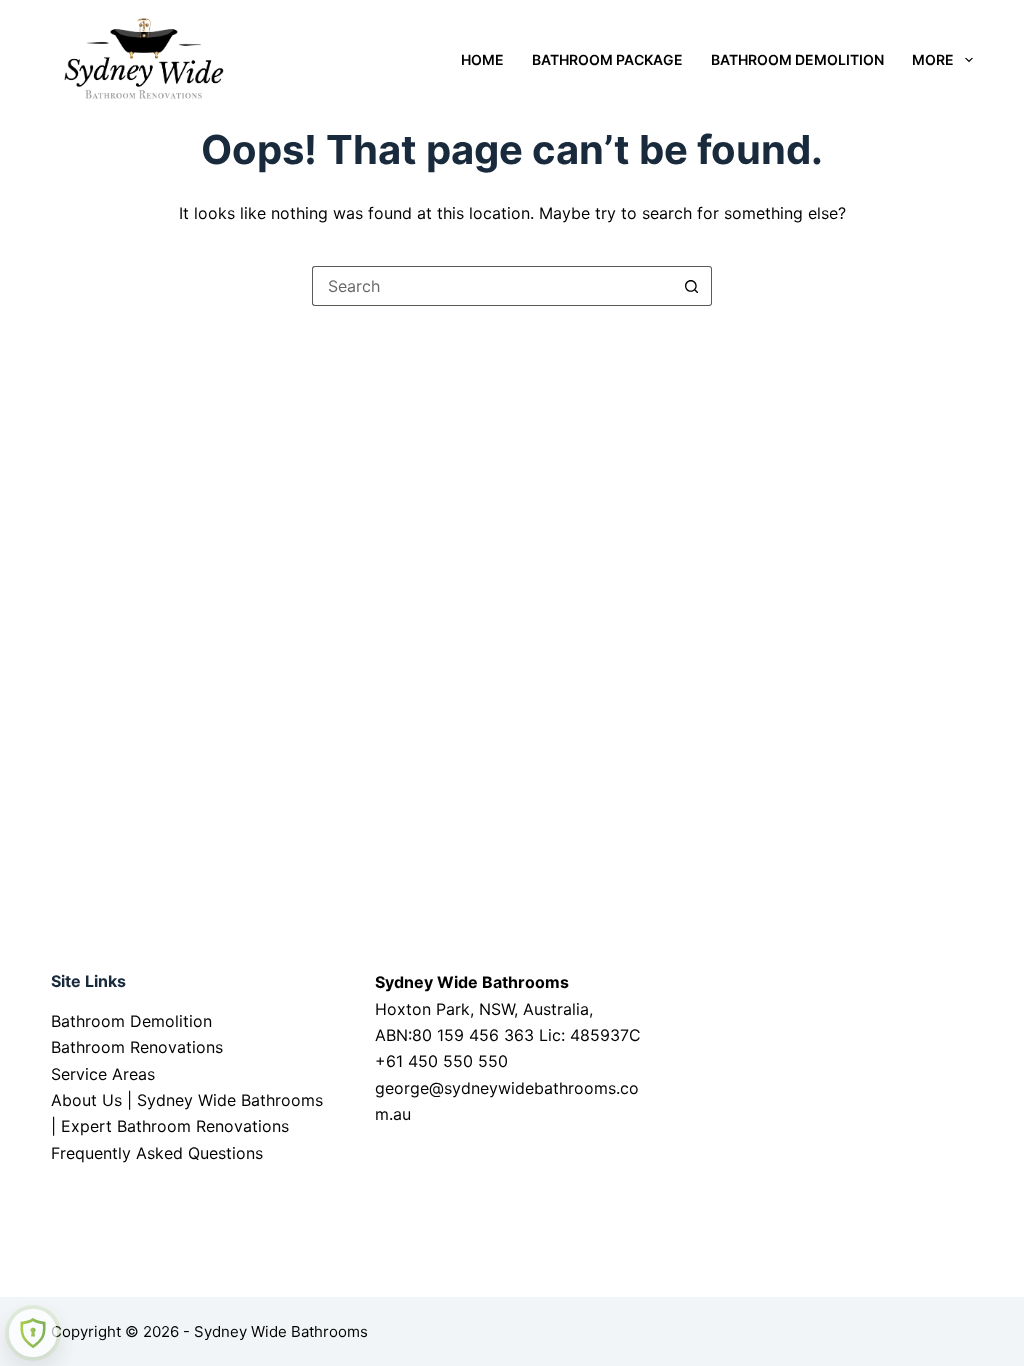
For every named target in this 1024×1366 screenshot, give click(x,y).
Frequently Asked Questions (157, 1153)
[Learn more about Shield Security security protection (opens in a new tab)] (33, 1333)
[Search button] (692, 286)
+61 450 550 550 (441, 1061)
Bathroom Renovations (137, 1047)
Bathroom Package (607, 59)
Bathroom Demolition (797, 59)
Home (482, 59)
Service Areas (103, 1074)
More (933, 59)
